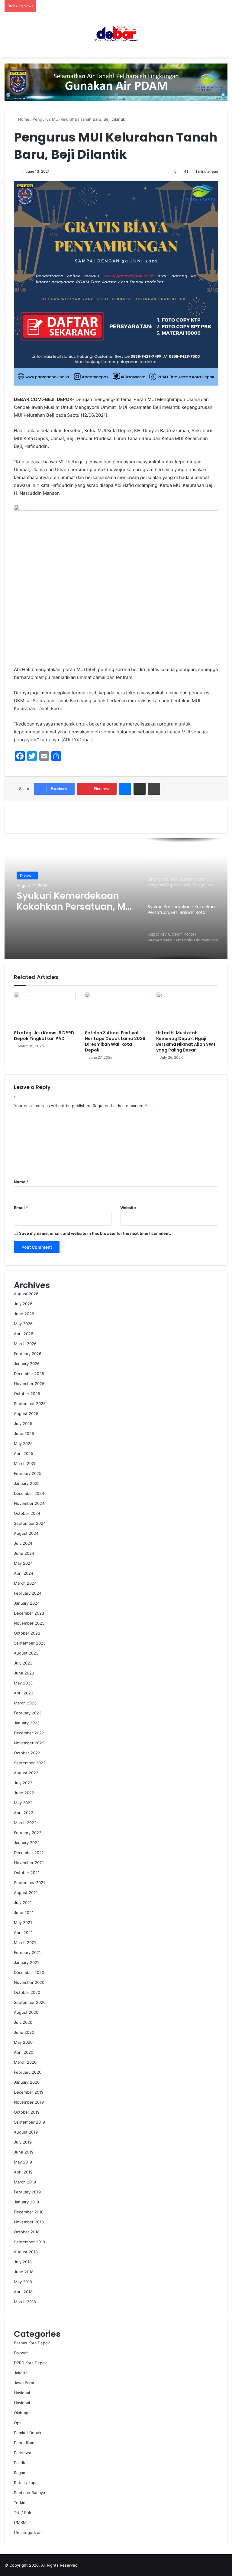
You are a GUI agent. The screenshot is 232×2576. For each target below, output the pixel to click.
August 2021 (26, 1893)
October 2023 (27, 1633)
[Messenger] (125, 789)
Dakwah (21, 2353)
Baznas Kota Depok (32, 2343)
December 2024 (29, 1493)
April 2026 (24, 1334)
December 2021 (29, 1853)
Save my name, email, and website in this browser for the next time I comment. (95, 1233)
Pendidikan (24, 2443)
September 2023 (30, 1643)
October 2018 (27, 2232)
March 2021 (25, 1942)
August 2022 (26, 1773)
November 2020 (29, 1982)
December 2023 (29, 1613)
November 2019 (29, 2102)
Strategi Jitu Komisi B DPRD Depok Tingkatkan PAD (44, 1036)
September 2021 (29, 1883)
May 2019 (23, 2162)
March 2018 (25, 2302)
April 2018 (23, 2292)
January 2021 (26, 1962)
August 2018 (26, 2252)
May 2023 (23, 1683)
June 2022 (24, 1793)
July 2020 (23, 2022)
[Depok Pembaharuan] (116, 35)
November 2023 (29, 1623)
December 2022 (29, 1733)
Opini (19, 2423)
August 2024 (26, 1533)
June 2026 (24, 1314)
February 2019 (27, 2192)
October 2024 (27, 1513)
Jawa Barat (24, 2383)
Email (21, 1208)
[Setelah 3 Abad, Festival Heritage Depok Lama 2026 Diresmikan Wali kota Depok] (116, 1009)
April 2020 (24, 2052)
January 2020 (27, 2082)
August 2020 (26, 2012)
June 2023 (24, 1673)
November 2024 (29, 1503)
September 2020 (30, 2002)
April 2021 (23, 1932)
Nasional (28, 876)
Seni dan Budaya (29, 2493)
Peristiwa (23, 2453)
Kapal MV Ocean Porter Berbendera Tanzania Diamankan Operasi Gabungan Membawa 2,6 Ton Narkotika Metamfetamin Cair (74, 901)
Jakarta (21, 2373)
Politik (19, 2463)
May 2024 (23, 1563)
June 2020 (24, 2032)
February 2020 (28, 2072)
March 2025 (25, 1463)
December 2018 (29, 2212)
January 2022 (27, 1843)
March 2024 (25, 1583)
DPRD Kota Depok (30, 2363)
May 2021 (23, 1922)
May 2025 (23, 1443)
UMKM (20, 2522)
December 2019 (29, 2092)
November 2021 (29, 1863)
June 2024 (24, 1553)
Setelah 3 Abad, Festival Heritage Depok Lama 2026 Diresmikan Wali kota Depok (115, 1041)
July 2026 (23, 1304)
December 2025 (29, 1374)
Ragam (20, 2473)
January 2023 (27, 1723)
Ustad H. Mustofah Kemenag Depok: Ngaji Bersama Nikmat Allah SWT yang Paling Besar (186, 1041)
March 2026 (25, 1344)
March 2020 (25, 2062)
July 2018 (23, 2262)
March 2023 (25, 1703)
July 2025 (23, 1423)
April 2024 (24, 1573)
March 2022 (25, 1823)
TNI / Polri (23, 2512)
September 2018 (29, 2242)
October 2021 (27, 1873)
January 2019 (26, 2202)
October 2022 (27, 1753)
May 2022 (23, 1803)
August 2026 (26, 1294)
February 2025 (28, 1473)
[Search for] (224, 37)
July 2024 (23, 1543)
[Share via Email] (140, 789)
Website (128, 1208)
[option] (116, 899)
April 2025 (24, 1453)
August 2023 (26, 1653)
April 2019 (23, 2172)
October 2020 (27, 1992)
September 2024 (30, 1523)
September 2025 (30, 1404)
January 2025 (27, 1483)
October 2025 (27, 1394)
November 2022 (29, 1743)
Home (23, 119)
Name (21, 1182)
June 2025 (24, 1433)
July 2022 (23, 1783)
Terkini (20, 2503)
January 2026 (27, 1364)
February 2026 (28, 1354)
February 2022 (28, 1833)
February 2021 (27, 1952)
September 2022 (30, 1763)
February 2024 (28, 1593)
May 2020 (23, 2042)
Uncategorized (28, 2532)
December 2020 (29, 1972)
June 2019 (24, 2152)
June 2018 (24, 2272)
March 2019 (25, 2182)
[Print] (154, 789)
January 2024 (27, 1603)
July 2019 (23, 2142)
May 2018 (23, 2282)
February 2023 (28, 1713)
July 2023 (23, 1663)
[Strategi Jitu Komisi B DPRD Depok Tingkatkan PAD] (45, 1009)
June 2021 (24, 1912)
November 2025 (29, 1384)
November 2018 (29, 2222)
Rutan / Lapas (27, 2483)
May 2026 (23, 1324)
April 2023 (24, 1693)
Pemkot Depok (28, 2433)
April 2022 (24, 1813)
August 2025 (26, 1414)
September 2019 (29, 2122)
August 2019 (26, 2132)
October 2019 (27, 2112)
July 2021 (23, 1903)
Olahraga (22, 2413)
